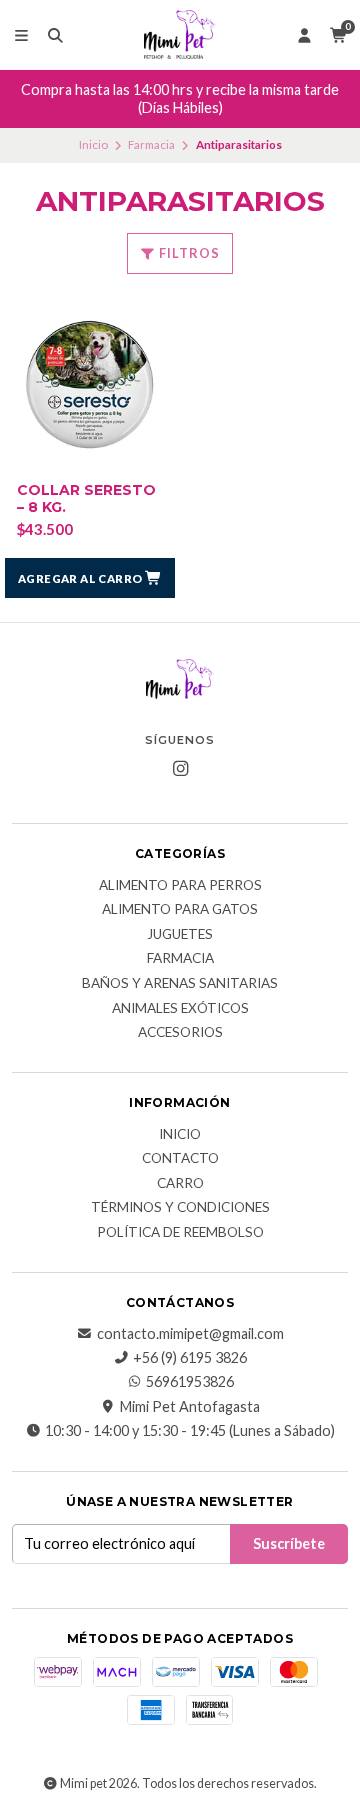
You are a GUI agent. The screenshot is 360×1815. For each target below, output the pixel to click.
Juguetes (180, 935)
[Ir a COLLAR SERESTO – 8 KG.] (90, 385)
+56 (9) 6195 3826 (190, 1358)
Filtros (188, 253)
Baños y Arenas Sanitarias (180, 984)
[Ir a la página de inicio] (180, 35)
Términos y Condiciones (180, 1208)
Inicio (93, 144)
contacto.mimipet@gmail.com (190, 1334)
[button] (90, 578)
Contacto (180, 1159)
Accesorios (180, 1033)
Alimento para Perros (180, 886)
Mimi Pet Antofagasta (190, 1407)
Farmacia (151, 144)
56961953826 (190, 1382)
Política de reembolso (180, 1233)
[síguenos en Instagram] (180, 769)
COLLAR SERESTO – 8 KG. (86, 499)
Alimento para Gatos (180, 910)
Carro (180, 1184)
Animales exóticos (180, 1009)
